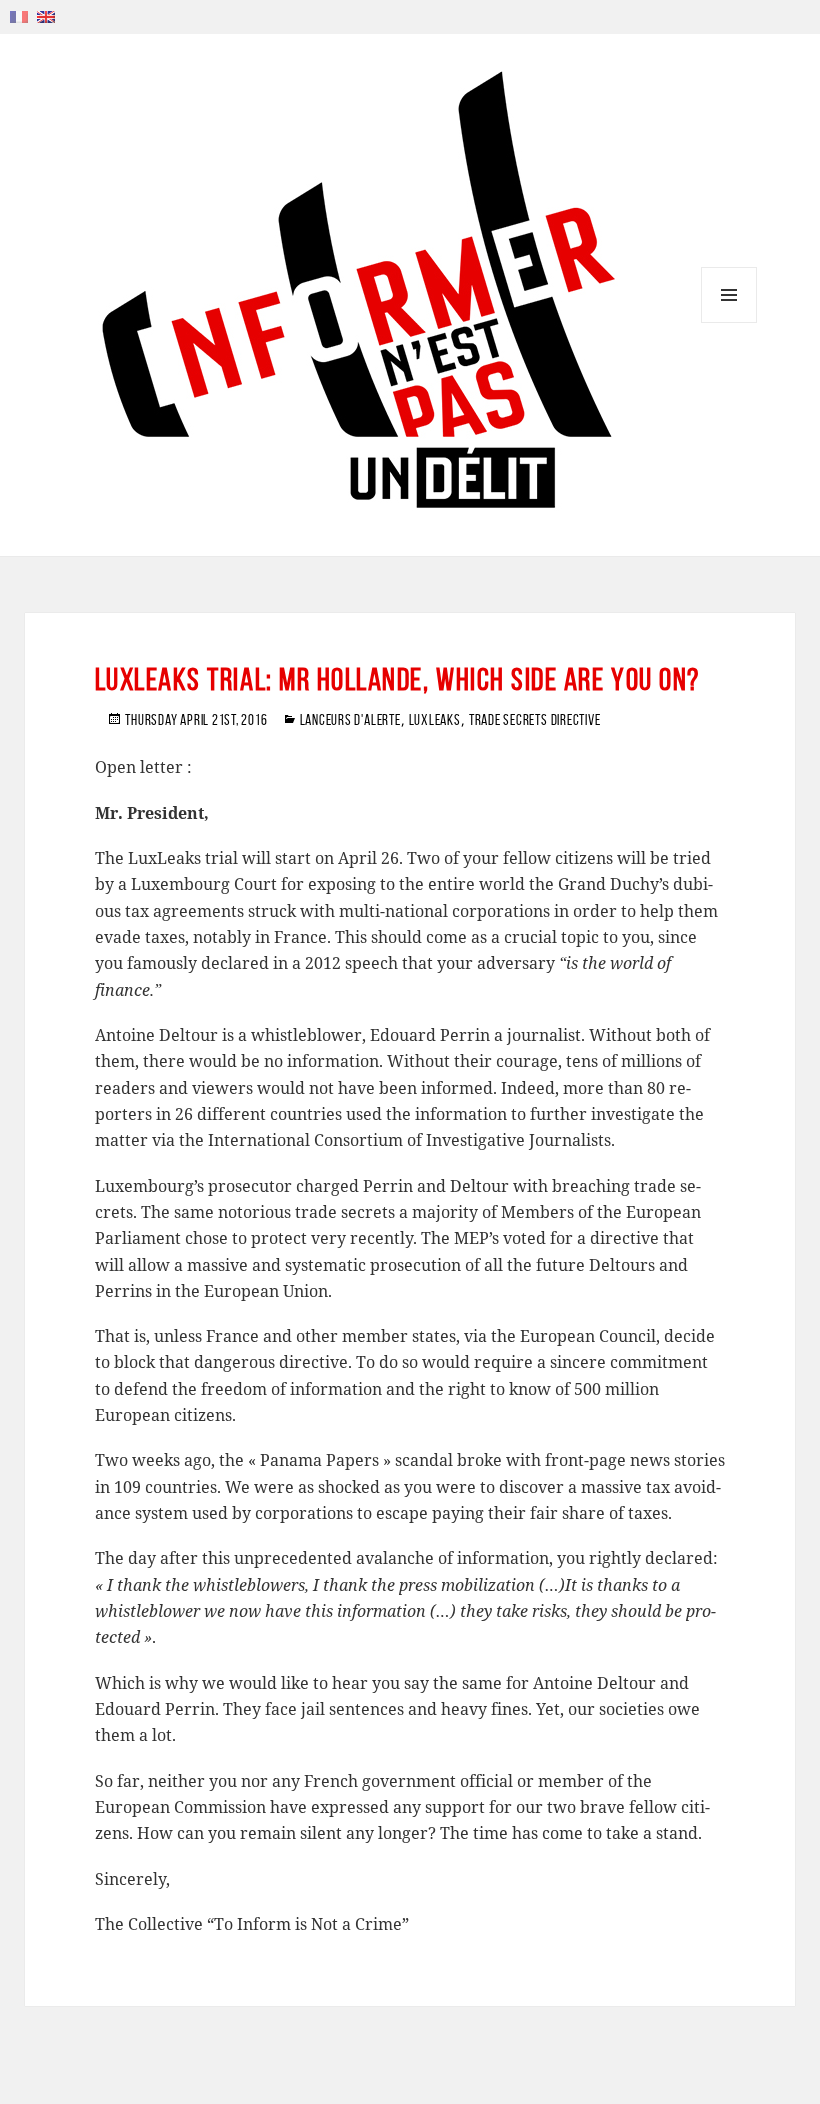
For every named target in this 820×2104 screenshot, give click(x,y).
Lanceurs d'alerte (350, 719)
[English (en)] (46, 15)
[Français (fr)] (19, 15)
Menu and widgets (729, 322)
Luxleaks (435, 719)
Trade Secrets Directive (535, 719)
